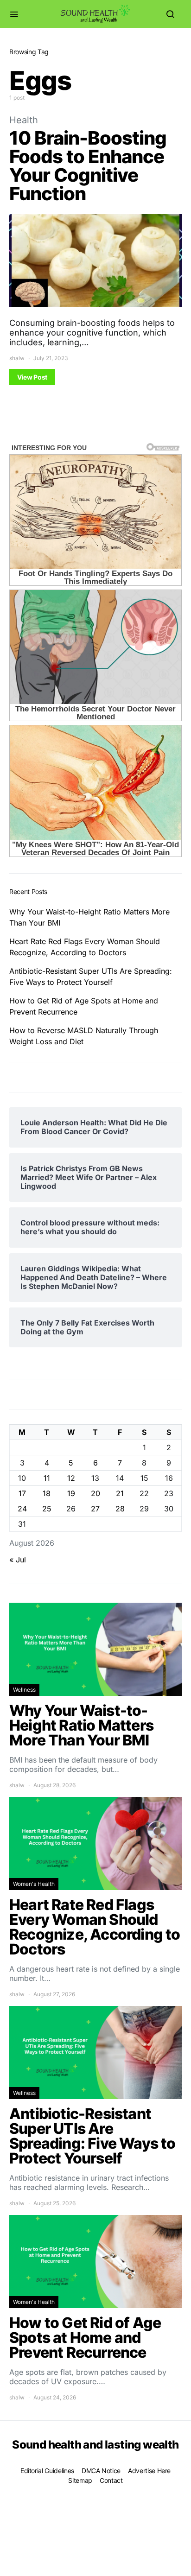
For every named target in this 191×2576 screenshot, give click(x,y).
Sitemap (80, 2480)
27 (95, 1509)
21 (120, 1493)
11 (47, 1478)
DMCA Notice (101, 2471)
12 (71, 1478)
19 (71, 1493)
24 (22, 1509)
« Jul (18, 1560)
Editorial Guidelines (47, 2471)
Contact (111, 2480)
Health (24, 120)
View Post (32, 377)
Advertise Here (149, 2471)
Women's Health (34, 1884)
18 (47, 1493)
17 (22, 1493)
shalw (17, 358)
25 (47, 1509)
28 (120, 1509)
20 (95, 1493)
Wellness (24, 1690)
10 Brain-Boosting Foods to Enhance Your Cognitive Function (88, 166)
